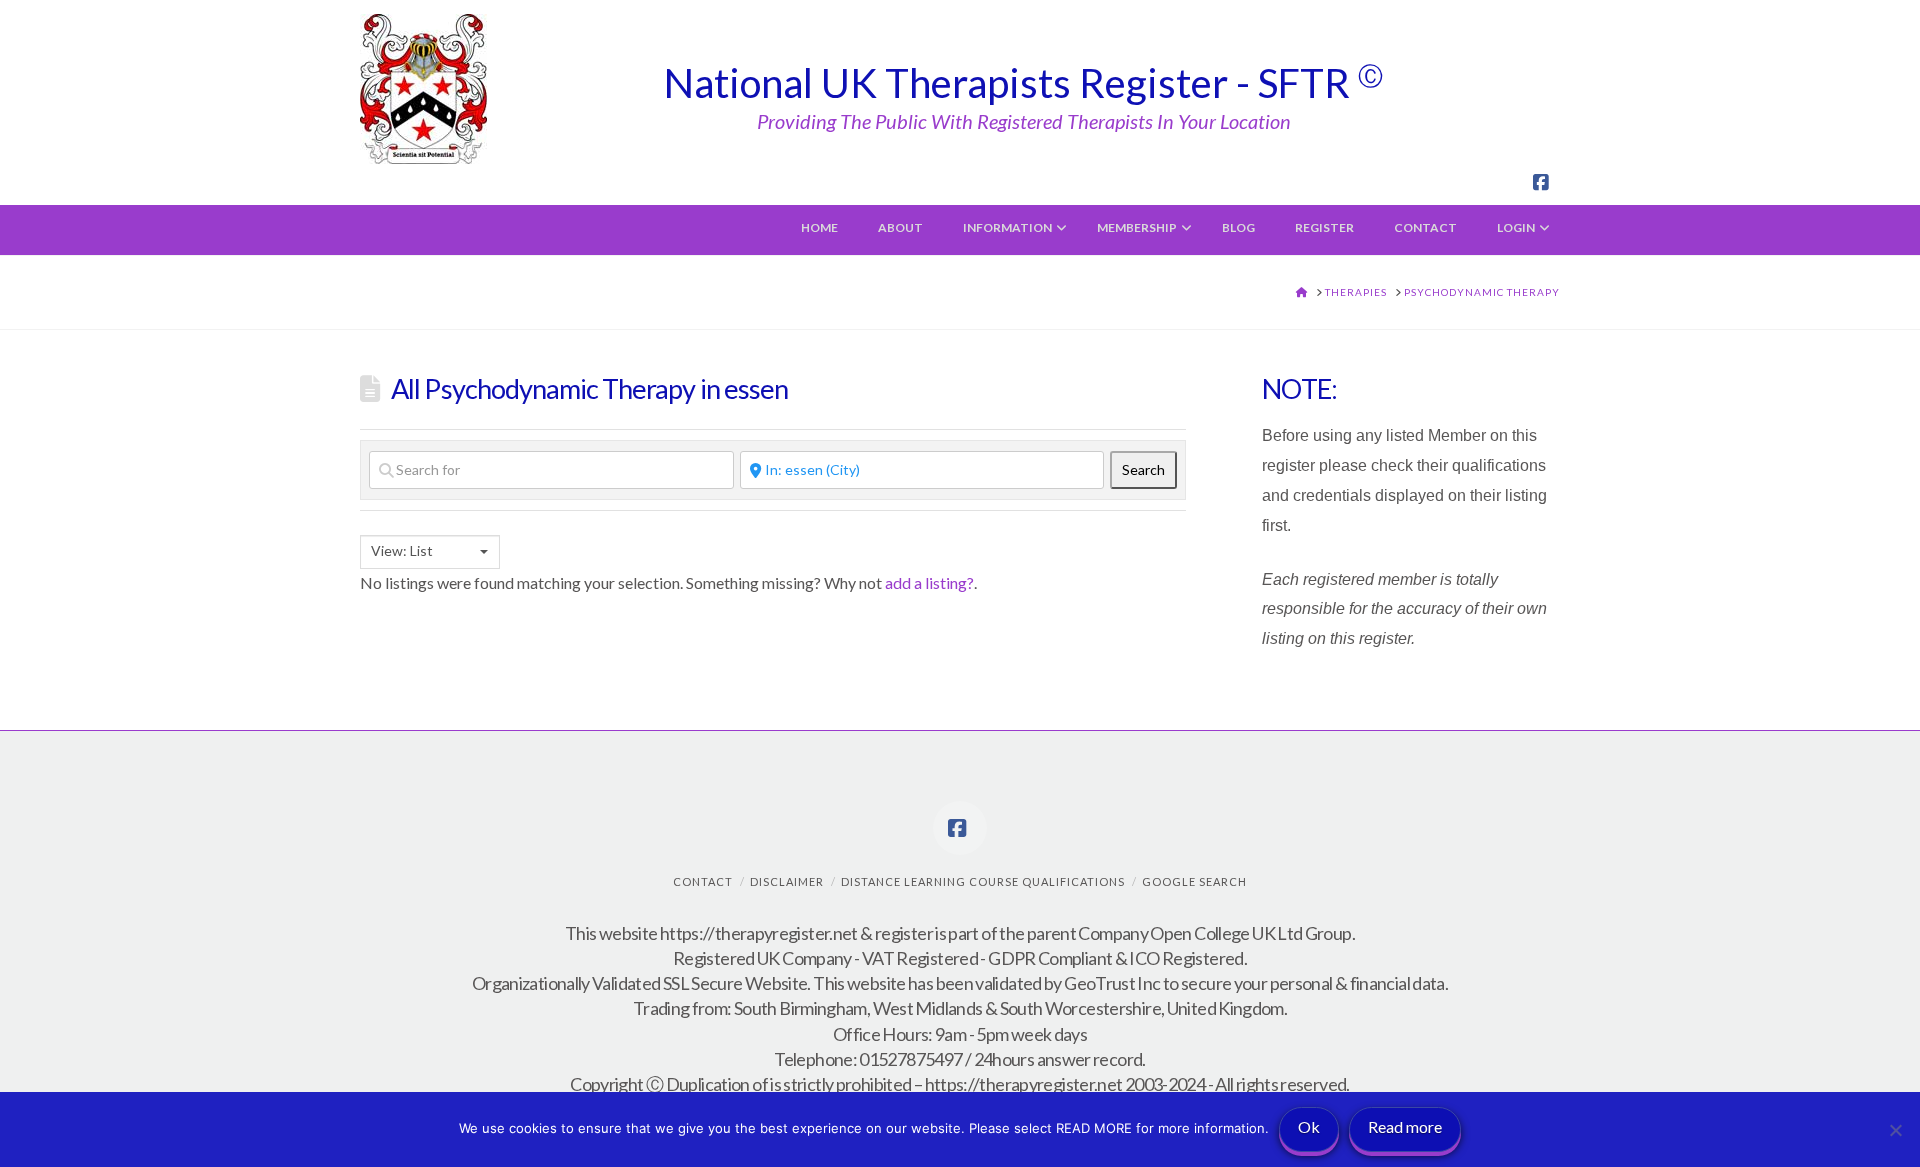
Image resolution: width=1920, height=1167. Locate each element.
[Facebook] (1544, 183)
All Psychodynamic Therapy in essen (589, 388)
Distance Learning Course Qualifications (983, 881)
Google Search (1194, 881)
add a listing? (929, 582)
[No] (1895, 1130)
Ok (1309, 1126)
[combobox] (430, 552)
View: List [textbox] (402, 550)
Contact (703, 881)
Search (1149, 469)
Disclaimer (787, 881)
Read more (1405, 1126)
